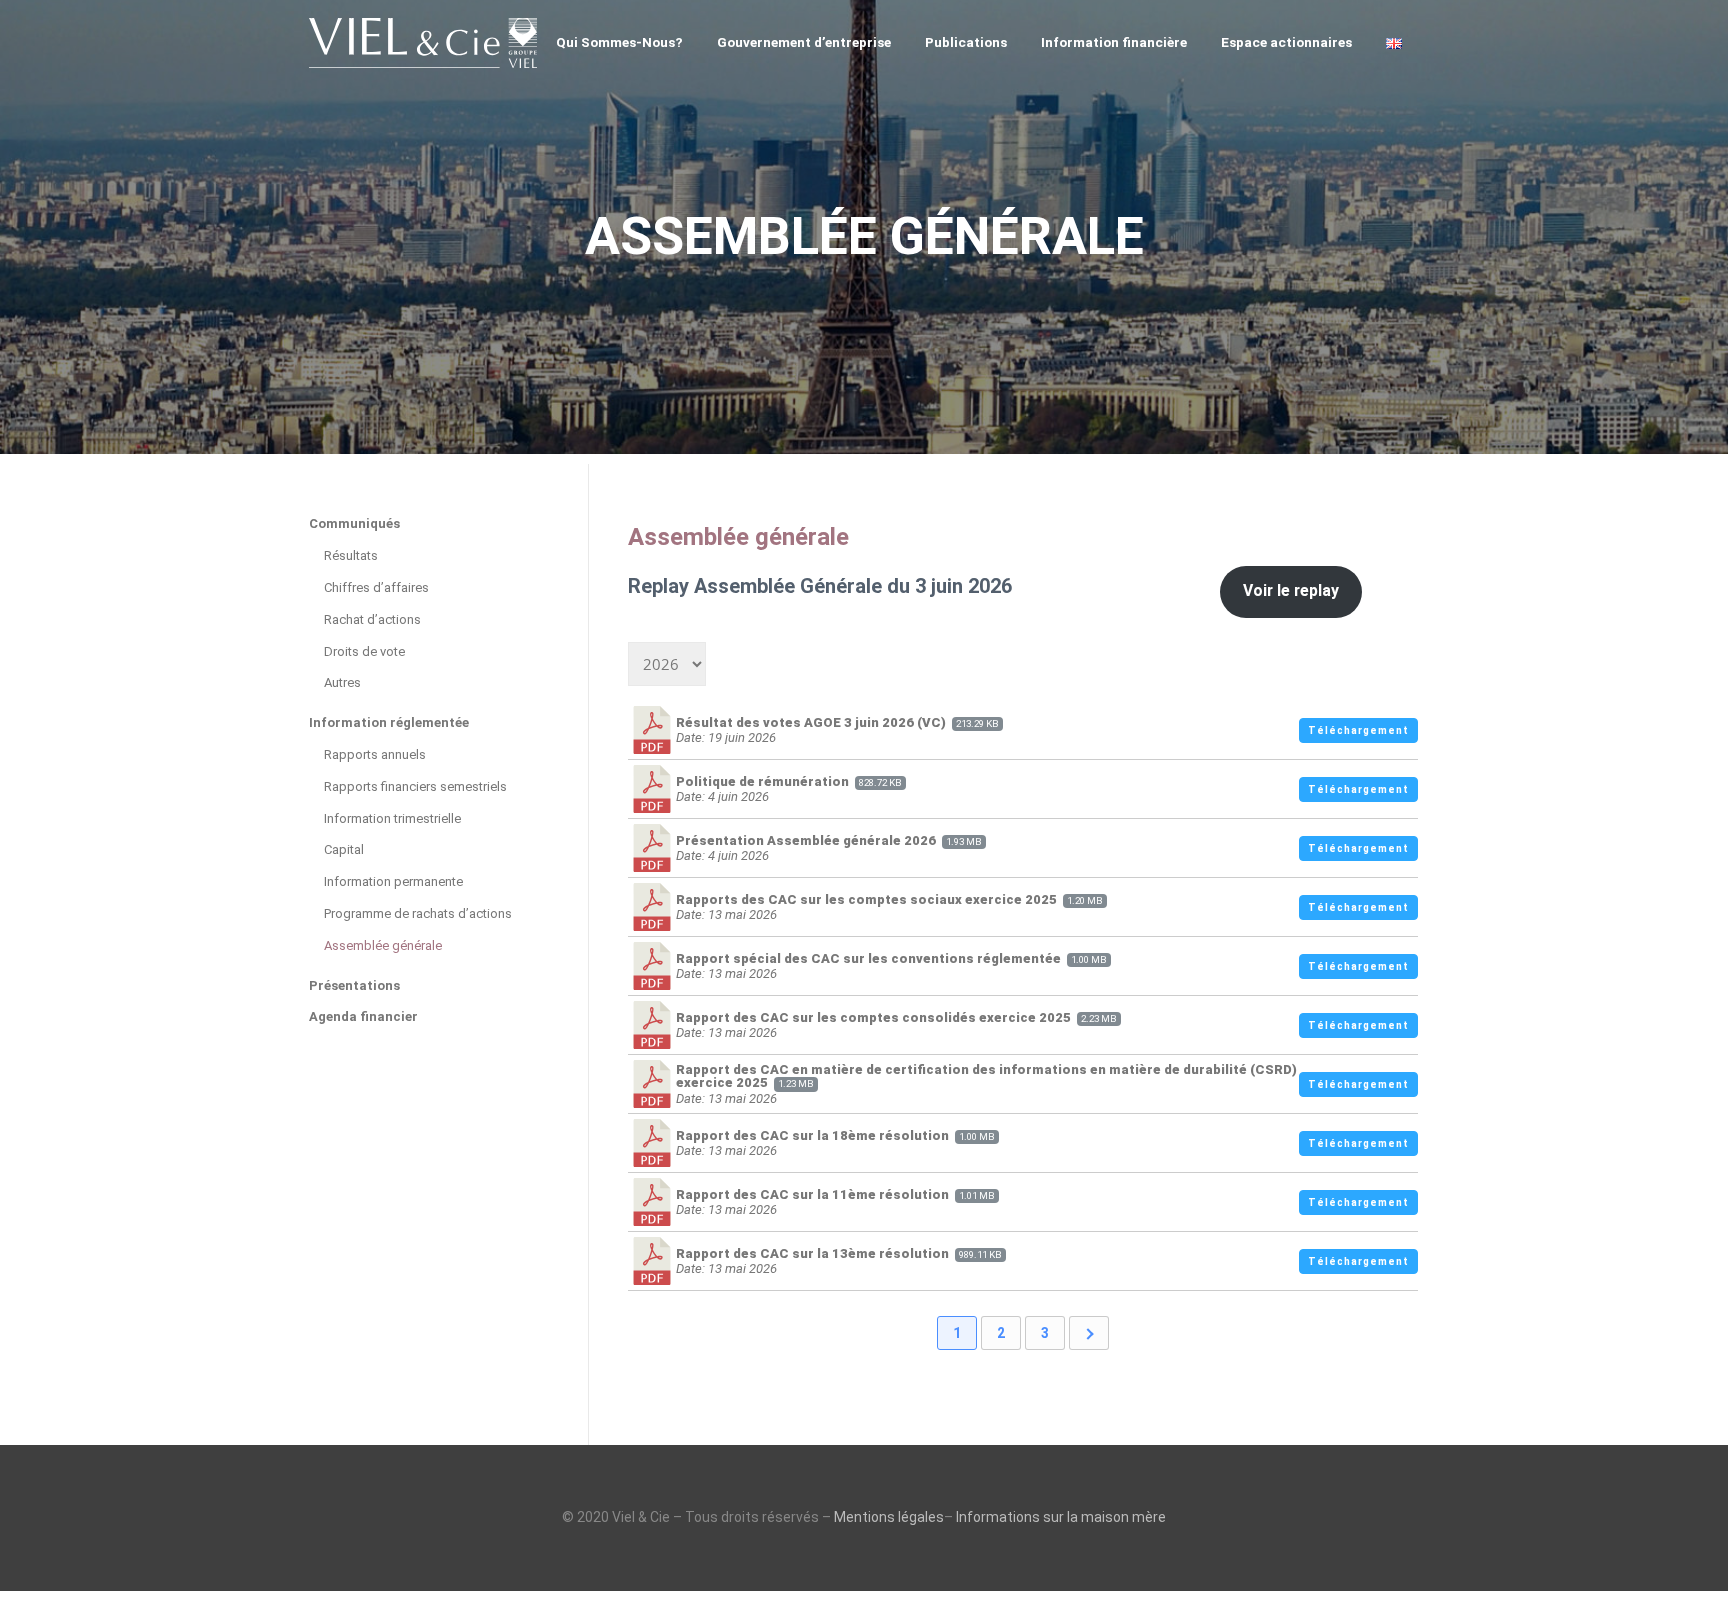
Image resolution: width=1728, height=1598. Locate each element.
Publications (966, 42)
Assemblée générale (383, 945)
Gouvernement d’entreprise (804, 42)
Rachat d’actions (372, 619)
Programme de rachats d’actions (418, 913)
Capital (344, 849)
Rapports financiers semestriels (415, 786)
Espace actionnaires (1286, 42)
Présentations (354, 985)
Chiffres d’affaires (376, 587)
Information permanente (393, 881)
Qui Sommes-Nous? (619, 42)
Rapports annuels (375, 754)
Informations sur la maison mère (1061, 1517)
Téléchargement (1358, 730)
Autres (342, 682)
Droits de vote (364, 651)
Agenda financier (363, 1016)
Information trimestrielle (392, 818)
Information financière (1114, 42)
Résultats (351, 555)
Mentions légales (889, 1517)
